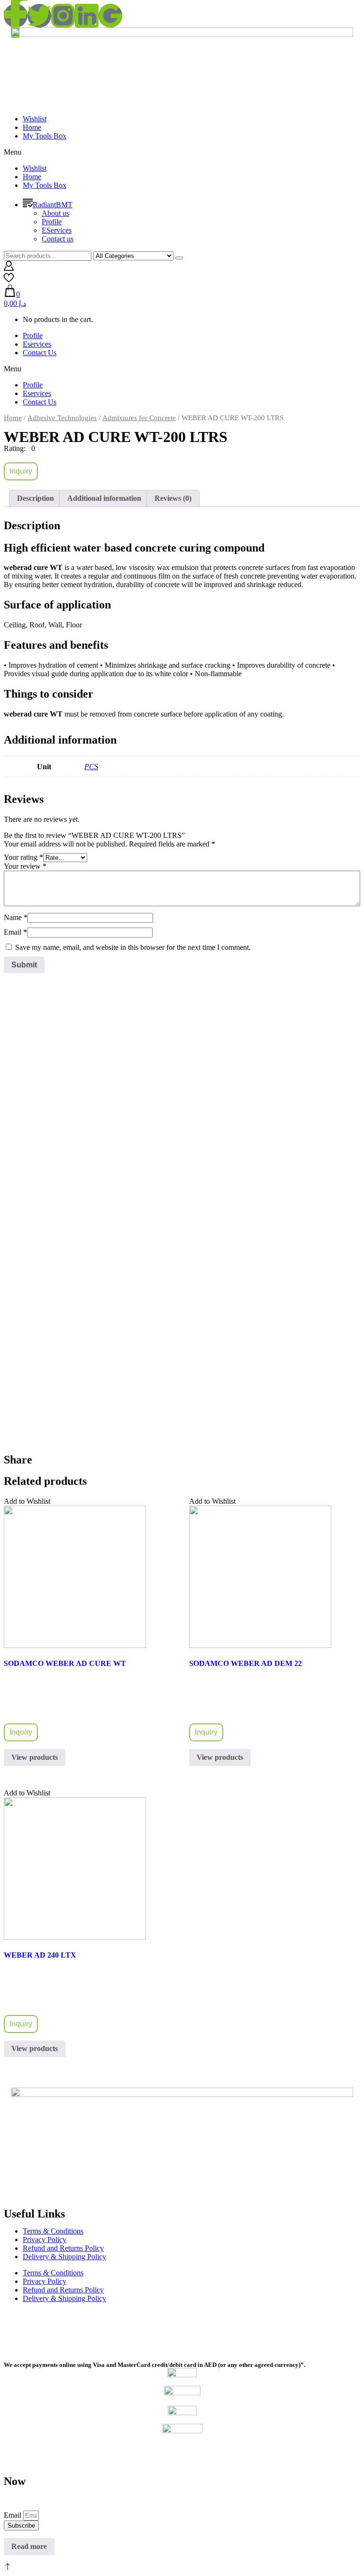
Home (32, 127)
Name (16, 917)
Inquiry (21, 471)
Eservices (37, 344)
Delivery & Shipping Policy (64, 2257)
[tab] (36, 498)
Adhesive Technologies (62, 418)
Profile (52, 222)
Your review (25, 866)
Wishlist (35, 119)
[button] (182, 152)
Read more (29, 2546)
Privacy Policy (45, 2240)
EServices (57, 230)
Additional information (104, 498)
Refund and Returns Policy (63, 2248)
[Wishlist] (9, 280)
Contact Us (40, 353)
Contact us (58, 239)
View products (35, 1757)
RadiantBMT (53, 205)
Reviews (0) (173, 498)
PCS (91, 767)
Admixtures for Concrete (139, 418)
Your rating (23, 857)
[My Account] (9, 268)
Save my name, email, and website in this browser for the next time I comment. (133, 947)
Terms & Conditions (53, 2231)
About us (55, 213)
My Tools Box (45, 136)
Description (36, 498)
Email (15, 932)
